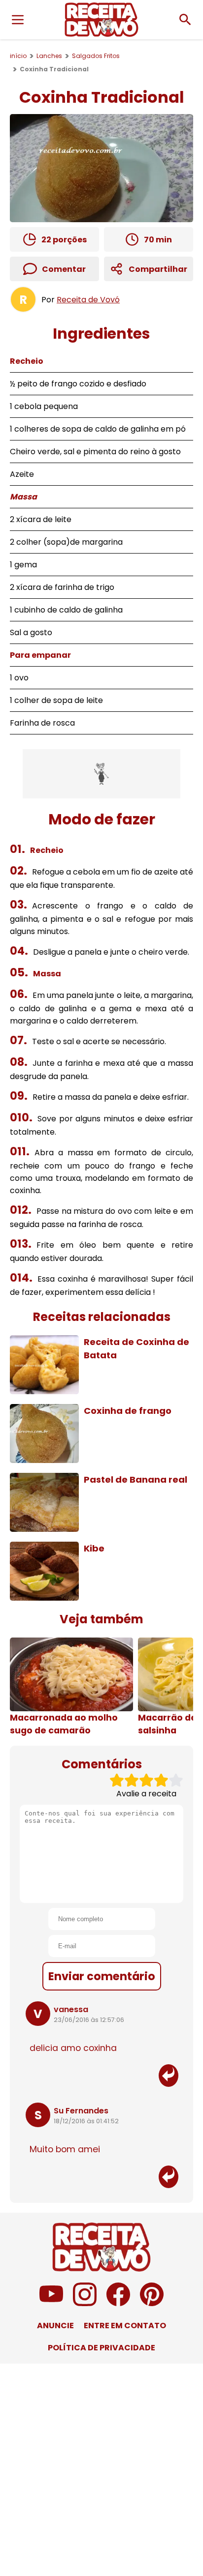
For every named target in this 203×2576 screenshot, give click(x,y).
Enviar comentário (102, 1976)
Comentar (64, 269)
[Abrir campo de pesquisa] (185, 20)
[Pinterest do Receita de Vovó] (152, 2303)
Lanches (49, 56)
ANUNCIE (55, 2326)
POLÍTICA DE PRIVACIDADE (101, 2348)
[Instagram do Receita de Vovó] (85, 2303)
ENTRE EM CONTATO (125, 2326)
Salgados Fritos (96, 56)
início (18, 56)
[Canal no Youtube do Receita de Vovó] (51, 2303)
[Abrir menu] (18, 20)
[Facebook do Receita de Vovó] (118, 2303)
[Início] (101, 20)
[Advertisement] (101, 774)
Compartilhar (158, 269)
